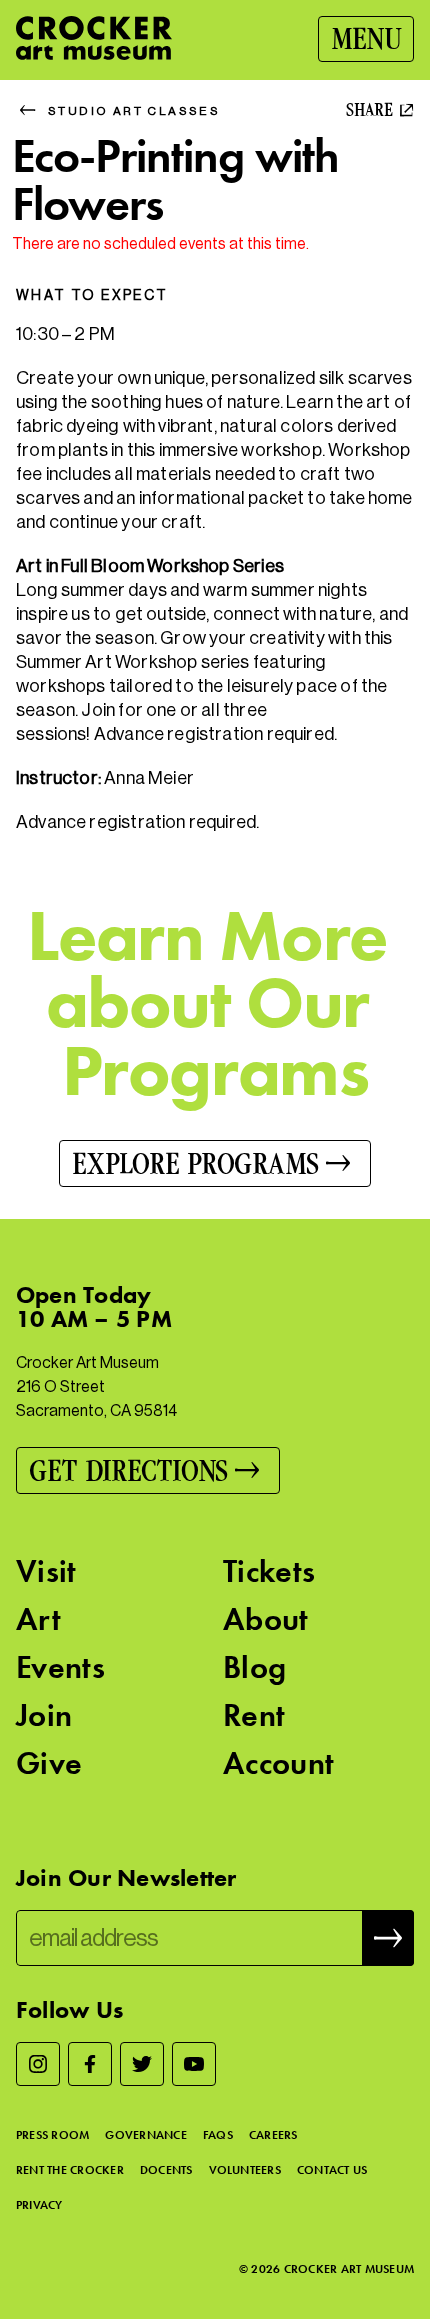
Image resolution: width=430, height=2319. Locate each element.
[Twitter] (142, 2064)
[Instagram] (38, 2064)
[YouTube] (194, 2064)
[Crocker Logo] (94, 38)
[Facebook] (90, 2064)
